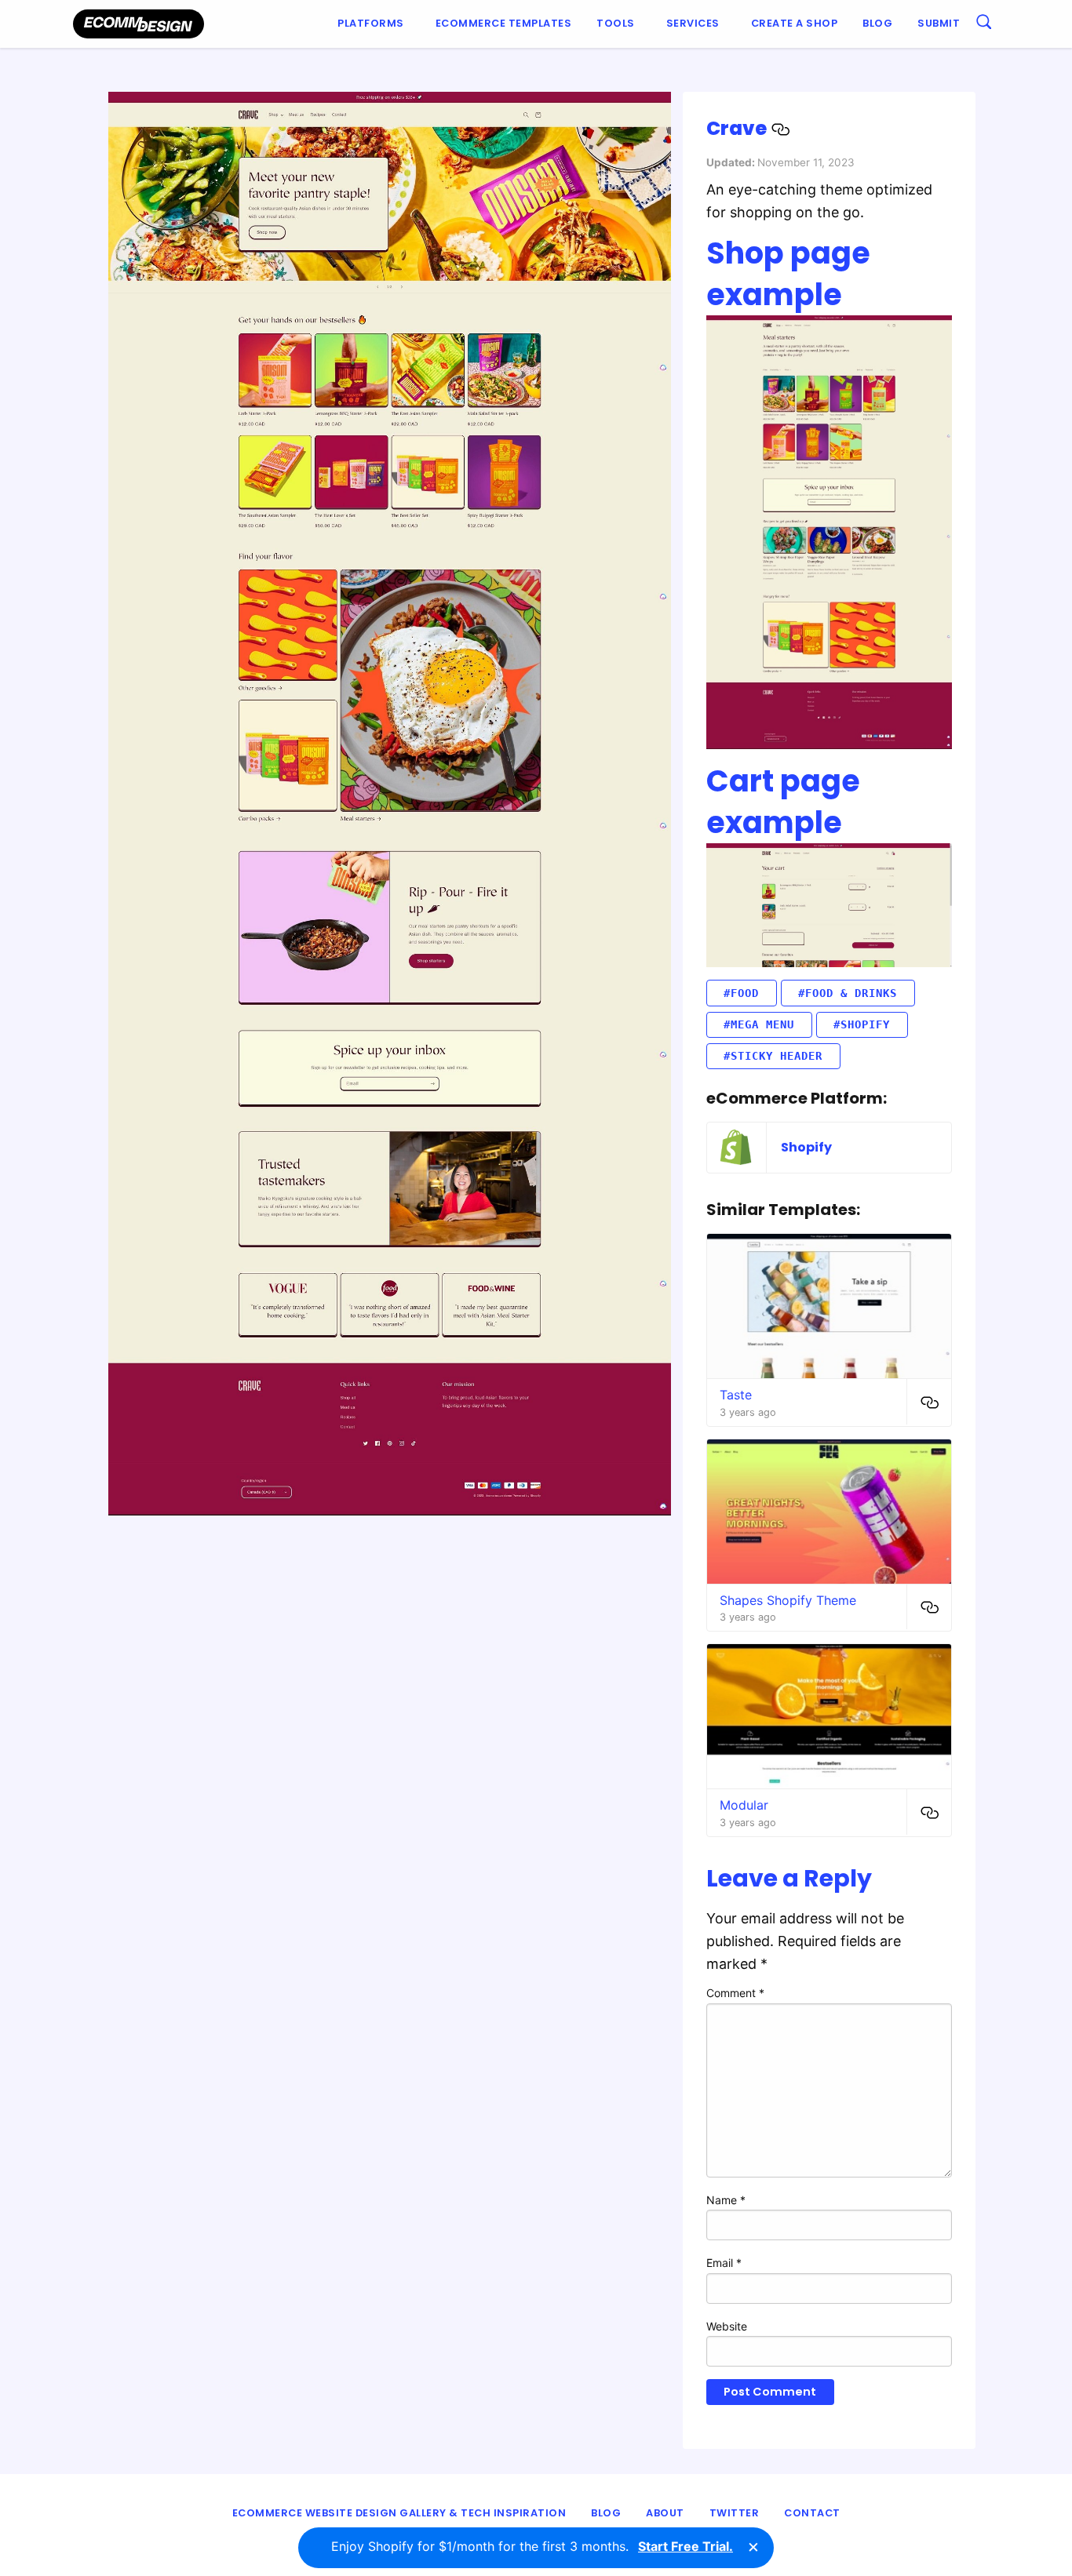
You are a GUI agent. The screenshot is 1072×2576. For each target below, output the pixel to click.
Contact (812, 2513)
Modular (744, 1805)
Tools (616, 23)
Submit (939, 23)
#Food (741, 993)
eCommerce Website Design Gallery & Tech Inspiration (399, 2513)
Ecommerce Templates (504, 23)
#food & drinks (848, 993)
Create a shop (795, 23)
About (665, 2513)
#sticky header (773, 1056)
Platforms (371, 23)
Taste (736, 1395)
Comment (735, 1993)
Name (726, 2200)
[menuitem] (374, 24)
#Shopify (862, 1024)
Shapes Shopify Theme (788, 1600)
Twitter (735, 2513)
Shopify (806, 1147)
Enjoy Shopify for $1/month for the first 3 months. (532, 2546)
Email (724, 2263)
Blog (877, 23)
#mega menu (759, 1024)
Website (727, 2326)
